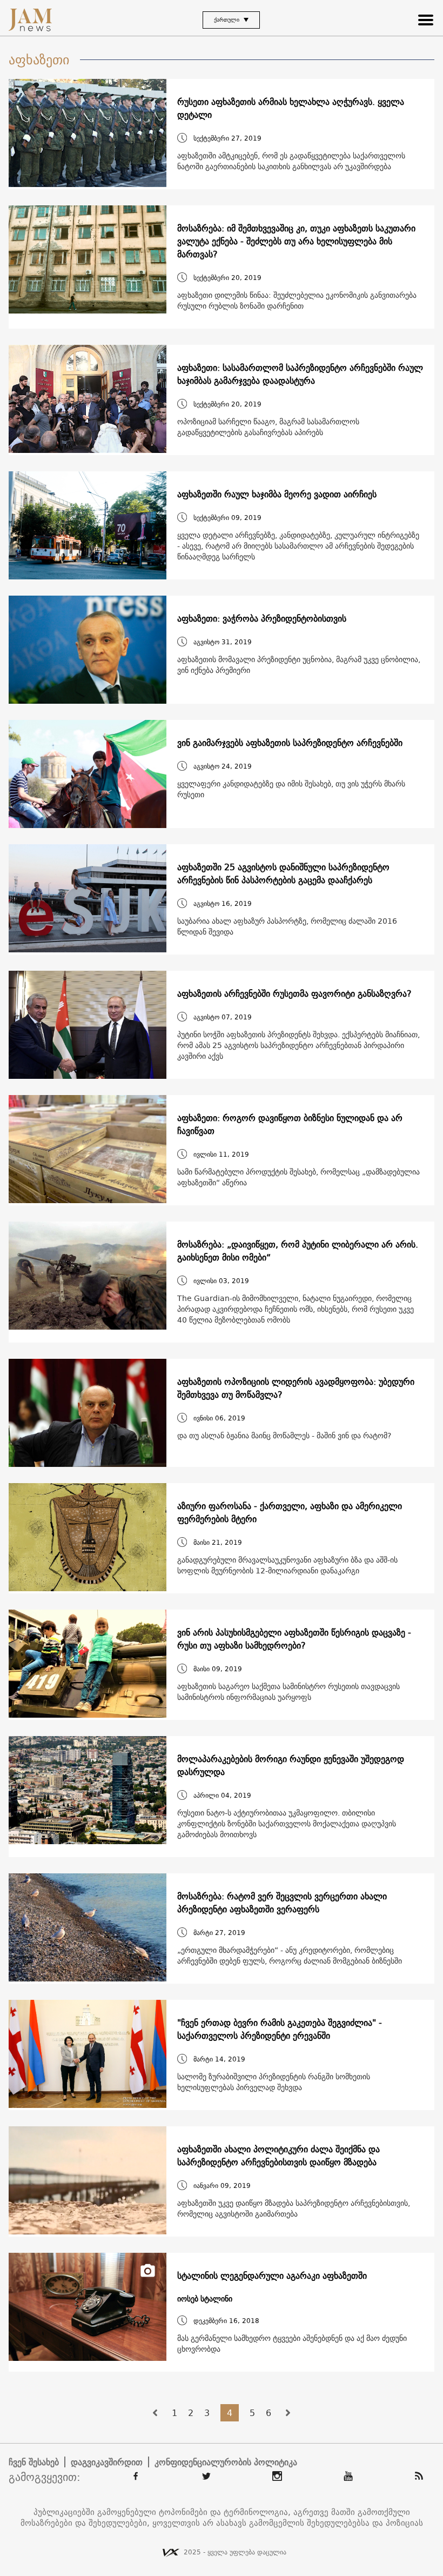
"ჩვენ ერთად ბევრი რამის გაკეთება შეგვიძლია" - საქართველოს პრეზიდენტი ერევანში (280, 2029)
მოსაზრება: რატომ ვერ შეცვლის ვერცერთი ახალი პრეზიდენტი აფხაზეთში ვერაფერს (282, 1903)
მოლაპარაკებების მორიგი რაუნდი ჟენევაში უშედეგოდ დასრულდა (291, 1765)
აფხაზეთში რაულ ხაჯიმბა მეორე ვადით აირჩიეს (277, 494)
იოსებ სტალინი (205, 2299)
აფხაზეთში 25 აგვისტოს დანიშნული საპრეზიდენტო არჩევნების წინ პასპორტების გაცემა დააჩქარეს (283, 873)
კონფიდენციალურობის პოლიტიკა (226, 2462)
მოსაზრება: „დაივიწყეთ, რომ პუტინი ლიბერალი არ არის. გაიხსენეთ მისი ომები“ (298, 1251)
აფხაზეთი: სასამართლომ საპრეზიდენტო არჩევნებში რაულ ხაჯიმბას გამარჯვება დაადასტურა (300, 374)
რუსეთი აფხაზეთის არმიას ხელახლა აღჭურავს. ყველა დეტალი (291, 108)
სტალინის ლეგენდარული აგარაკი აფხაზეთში (272, 2275)
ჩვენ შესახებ (34, 2462)
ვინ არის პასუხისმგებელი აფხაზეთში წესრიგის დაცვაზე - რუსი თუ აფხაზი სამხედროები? (294, 1639)
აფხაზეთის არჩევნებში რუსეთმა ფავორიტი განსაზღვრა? (294, 993)
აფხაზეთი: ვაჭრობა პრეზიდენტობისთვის (262, 618)
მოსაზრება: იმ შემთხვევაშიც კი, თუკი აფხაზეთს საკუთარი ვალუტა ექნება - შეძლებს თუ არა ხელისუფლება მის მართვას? (296, 241)
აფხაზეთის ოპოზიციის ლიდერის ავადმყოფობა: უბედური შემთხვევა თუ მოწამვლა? (296, 1388)
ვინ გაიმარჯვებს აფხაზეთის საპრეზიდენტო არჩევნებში (290, 743)
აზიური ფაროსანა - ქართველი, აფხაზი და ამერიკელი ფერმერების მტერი (290, 1512)
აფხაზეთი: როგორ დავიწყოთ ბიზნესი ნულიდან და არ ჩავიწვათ (290, 1124)
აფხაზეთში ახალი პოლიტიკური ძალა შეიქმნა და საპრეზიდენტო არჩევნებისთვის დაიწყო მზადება (278, 2155)
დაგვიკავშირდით (107, 2462)
